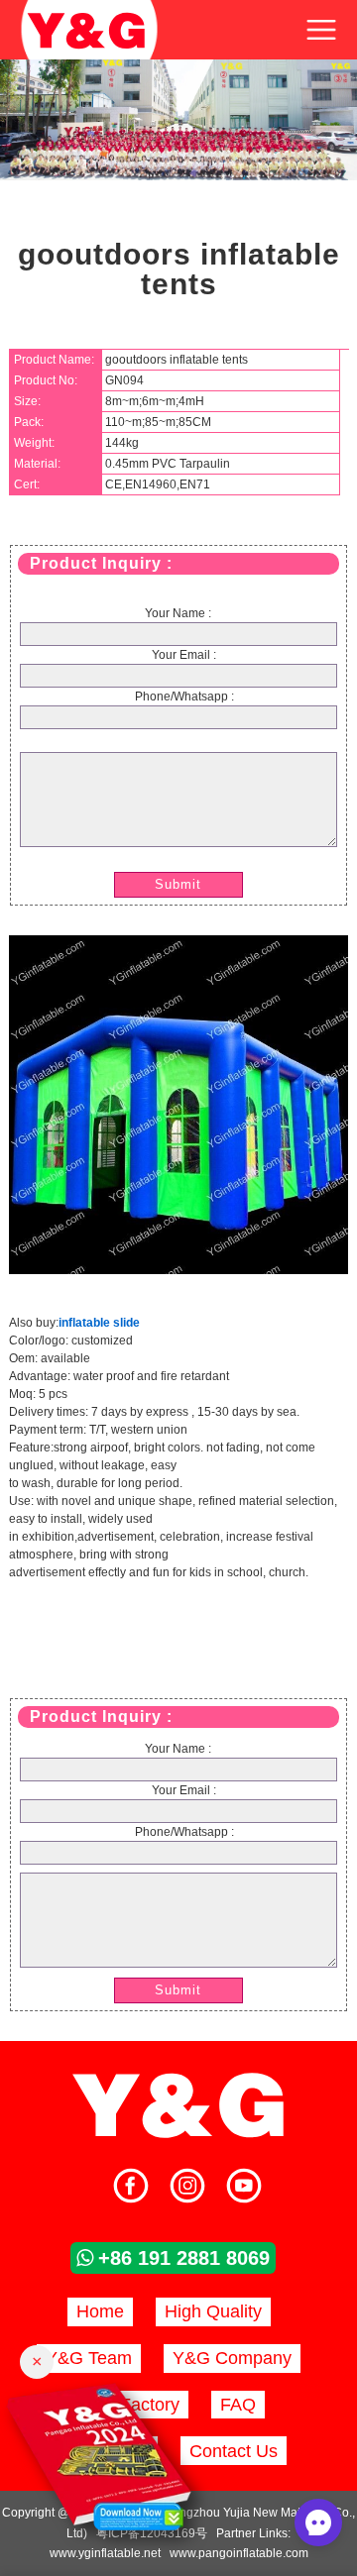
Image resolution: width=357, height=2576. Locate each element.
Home (100, 2311)
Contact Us (234, 2451)
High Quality (213, 2311)
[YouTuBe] (244, 2188)
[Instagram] (187, 2188)
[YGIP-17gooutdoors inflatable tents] (178, 1270)
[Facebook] (131, 2188)
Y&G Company (232, 2358)
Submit (178, 884)
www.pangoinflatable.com (239, 2553)
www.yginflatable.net (105, 2553)
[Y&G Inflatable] (178, 2135)
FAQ (238, 2405)
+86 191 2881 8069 (184, 2258)
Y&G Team (89, 2358)
